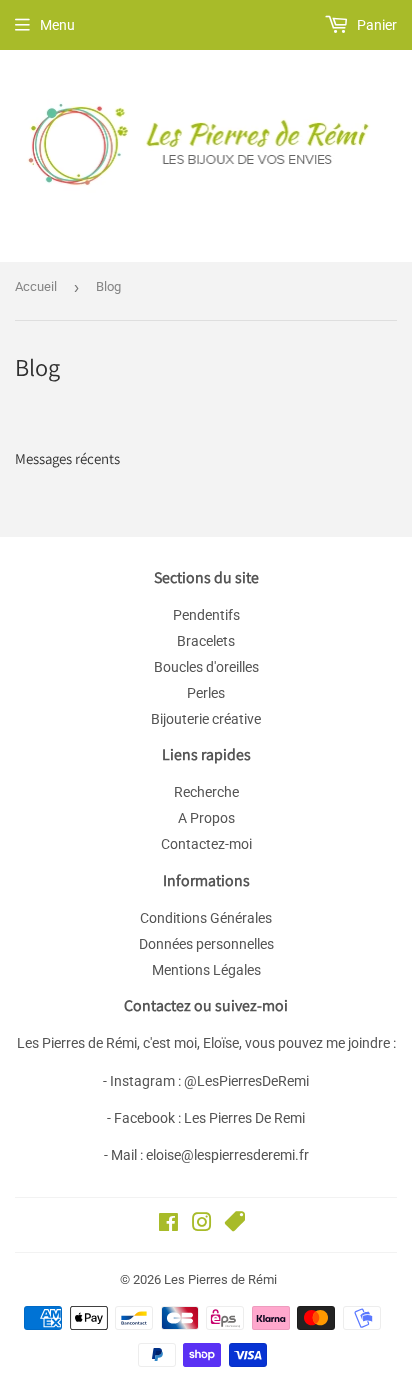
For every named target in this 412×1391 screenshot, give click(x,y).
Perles (206, 693)
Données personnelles (206, 944)
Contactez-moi (206, 844)
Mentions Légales (206, 970)
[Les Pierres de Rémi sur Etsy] (235, 1225)
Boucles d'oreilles (206, 667)
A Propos (206, 818)
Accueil (36, 286)
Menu (57, 25)
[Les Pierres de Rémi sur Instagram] (202, 1225)
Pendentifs (206, 615)
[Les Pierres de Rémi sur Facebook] (168, 1225)
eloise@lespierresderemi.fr (227, 1155)
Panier (375, 25)
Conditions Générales (206, 918)
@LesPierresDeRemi (246, 1081)
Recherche (206, 792)
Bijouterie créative (206, 719)
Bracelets (206, 641)
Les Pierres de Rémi (220, 1279)
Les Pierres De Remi (244, 1118)
